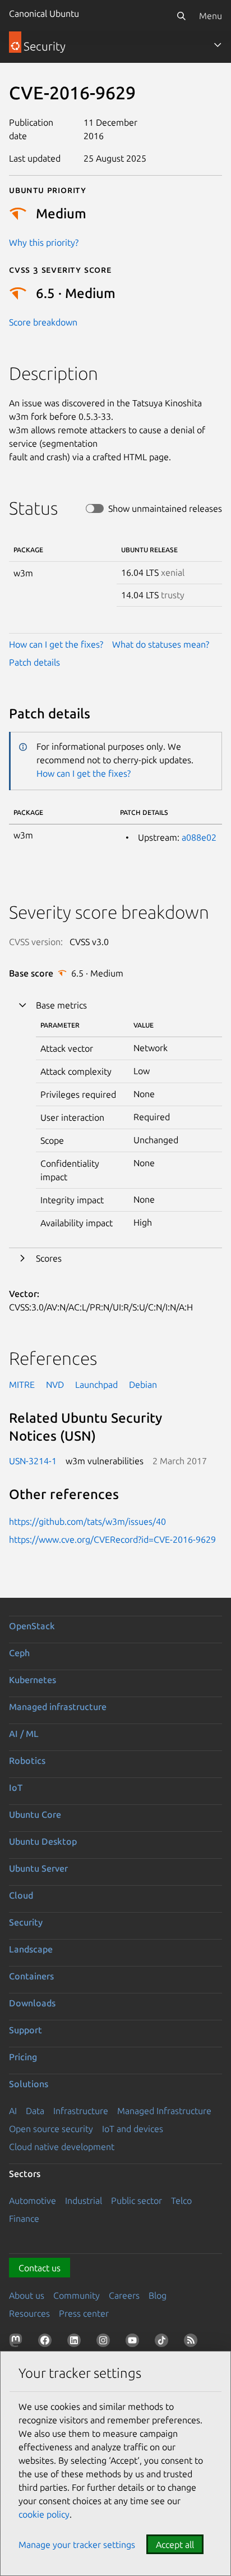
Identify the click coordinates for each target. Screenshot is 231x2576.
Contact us (40, 2268)
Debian (143, 1385)
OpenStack (32, 1626)
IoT (16, 1787)
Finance (24, 2219)
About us (27, 2295)
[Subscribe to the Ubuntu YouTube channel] (135, 2343)
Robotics (27, 1761)
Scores (49, 1258)
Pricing (23, 2057)
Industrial (84, 2201)
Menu (211, 16)
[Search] (181, 16)
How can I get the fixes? (56, 644)
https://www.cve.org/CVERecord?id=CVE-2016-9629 (112, 1539)
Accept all (175, 2545)
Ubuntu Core (35, 1814)
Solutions (29, 2084)
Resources (29, 2313)
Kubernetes (33, 1680)
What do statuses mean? (161, 644)
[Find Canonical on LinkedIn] (76, 2343)
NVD (55, 1385)
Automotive (33, 2201)
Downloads (32, 2003)
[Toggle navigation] (218, 45)
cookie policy (44, 2514)
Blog (158, 2295)
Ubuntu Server (38, 1868)
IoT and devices (133, 2129)
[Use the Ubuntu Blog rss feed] (193, 2343)
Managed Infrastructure (164, 2111)
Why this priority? (44, 242)
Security (26, 1922)
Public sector (137, 2201)
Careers (124, 2295)
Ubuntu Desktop (43, 1841)
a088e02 (199, 837)
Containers (31, 1976)
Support (26, 2030)
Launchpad (96, 1385)
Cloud (21, 1895)
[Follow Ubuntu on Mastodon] (18, 2343)
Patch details (34, 662)
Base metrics (61, 1005)
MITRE (22, 1385)
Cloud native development (62, 2147)
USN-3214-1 (33, 1461)
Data (35, 2111)
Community (77, 2295)
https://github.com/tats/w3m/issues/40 (87, 1521)
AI (13, 2111)
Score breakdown (43, 322)
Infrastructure (81, 2111)
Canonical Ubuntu (44, 13)
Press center (84, 2313)
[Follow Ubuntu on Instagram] (105, 2343)
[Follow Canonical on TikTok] (164, 2343)
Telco (181, 2201)
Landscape (31, 1949)
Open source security (51, 2129)
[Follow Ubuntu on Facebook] (47, 2343)
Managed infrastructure (58, 1707)
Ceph (19, 1653)
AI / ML (24, 1734)
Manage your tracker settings (77, 2545)
